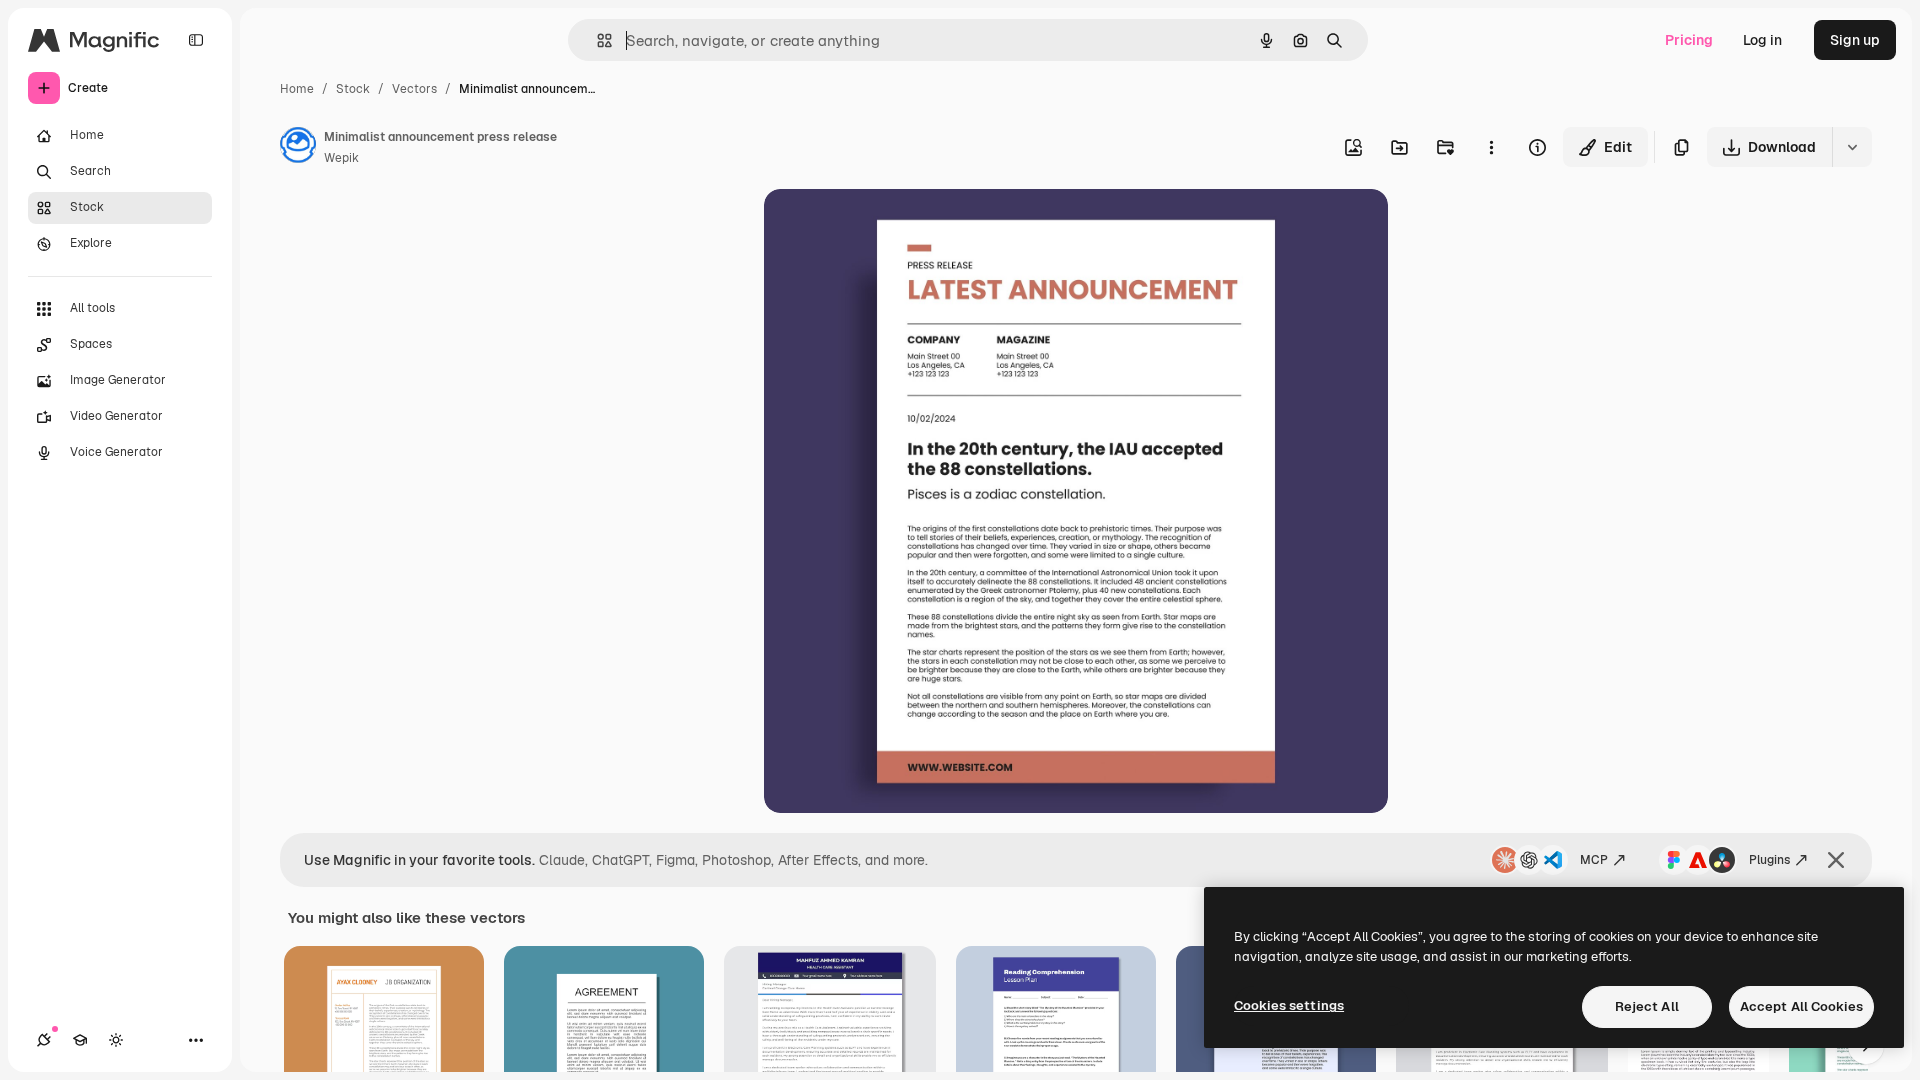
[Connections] (44, 1040)
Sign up (1855, 40)
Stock (353, 89)
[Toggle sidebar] (196, 40)
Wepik (341, 158)
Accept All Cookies (1801, 1006)
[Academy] (80, 1040)
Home (297, 89)
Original (892, 227)
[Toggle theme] (116, 1040)
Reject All (1647, 1006)
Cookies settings (1289, 1005)
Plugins (1769, 860)
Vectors (414, 89)
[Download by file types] (1852, 147)
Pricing (1689, 40)
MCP (1594, 860)
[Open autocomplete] (596, 40)
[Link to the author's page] (298, 148)
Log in (1762, 40)
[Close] (1836, 860)
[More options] (1491, 147)
